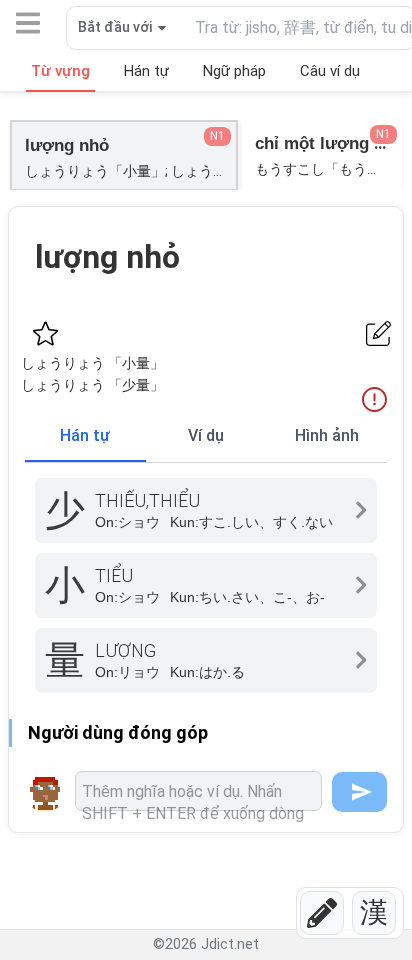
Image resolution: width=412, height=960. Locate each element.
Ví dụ (206, 435)
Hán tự (85, 435)
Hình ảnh (327, 435)
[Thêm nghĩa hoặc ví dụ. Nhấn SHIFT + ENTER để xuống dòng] (198, 791)
